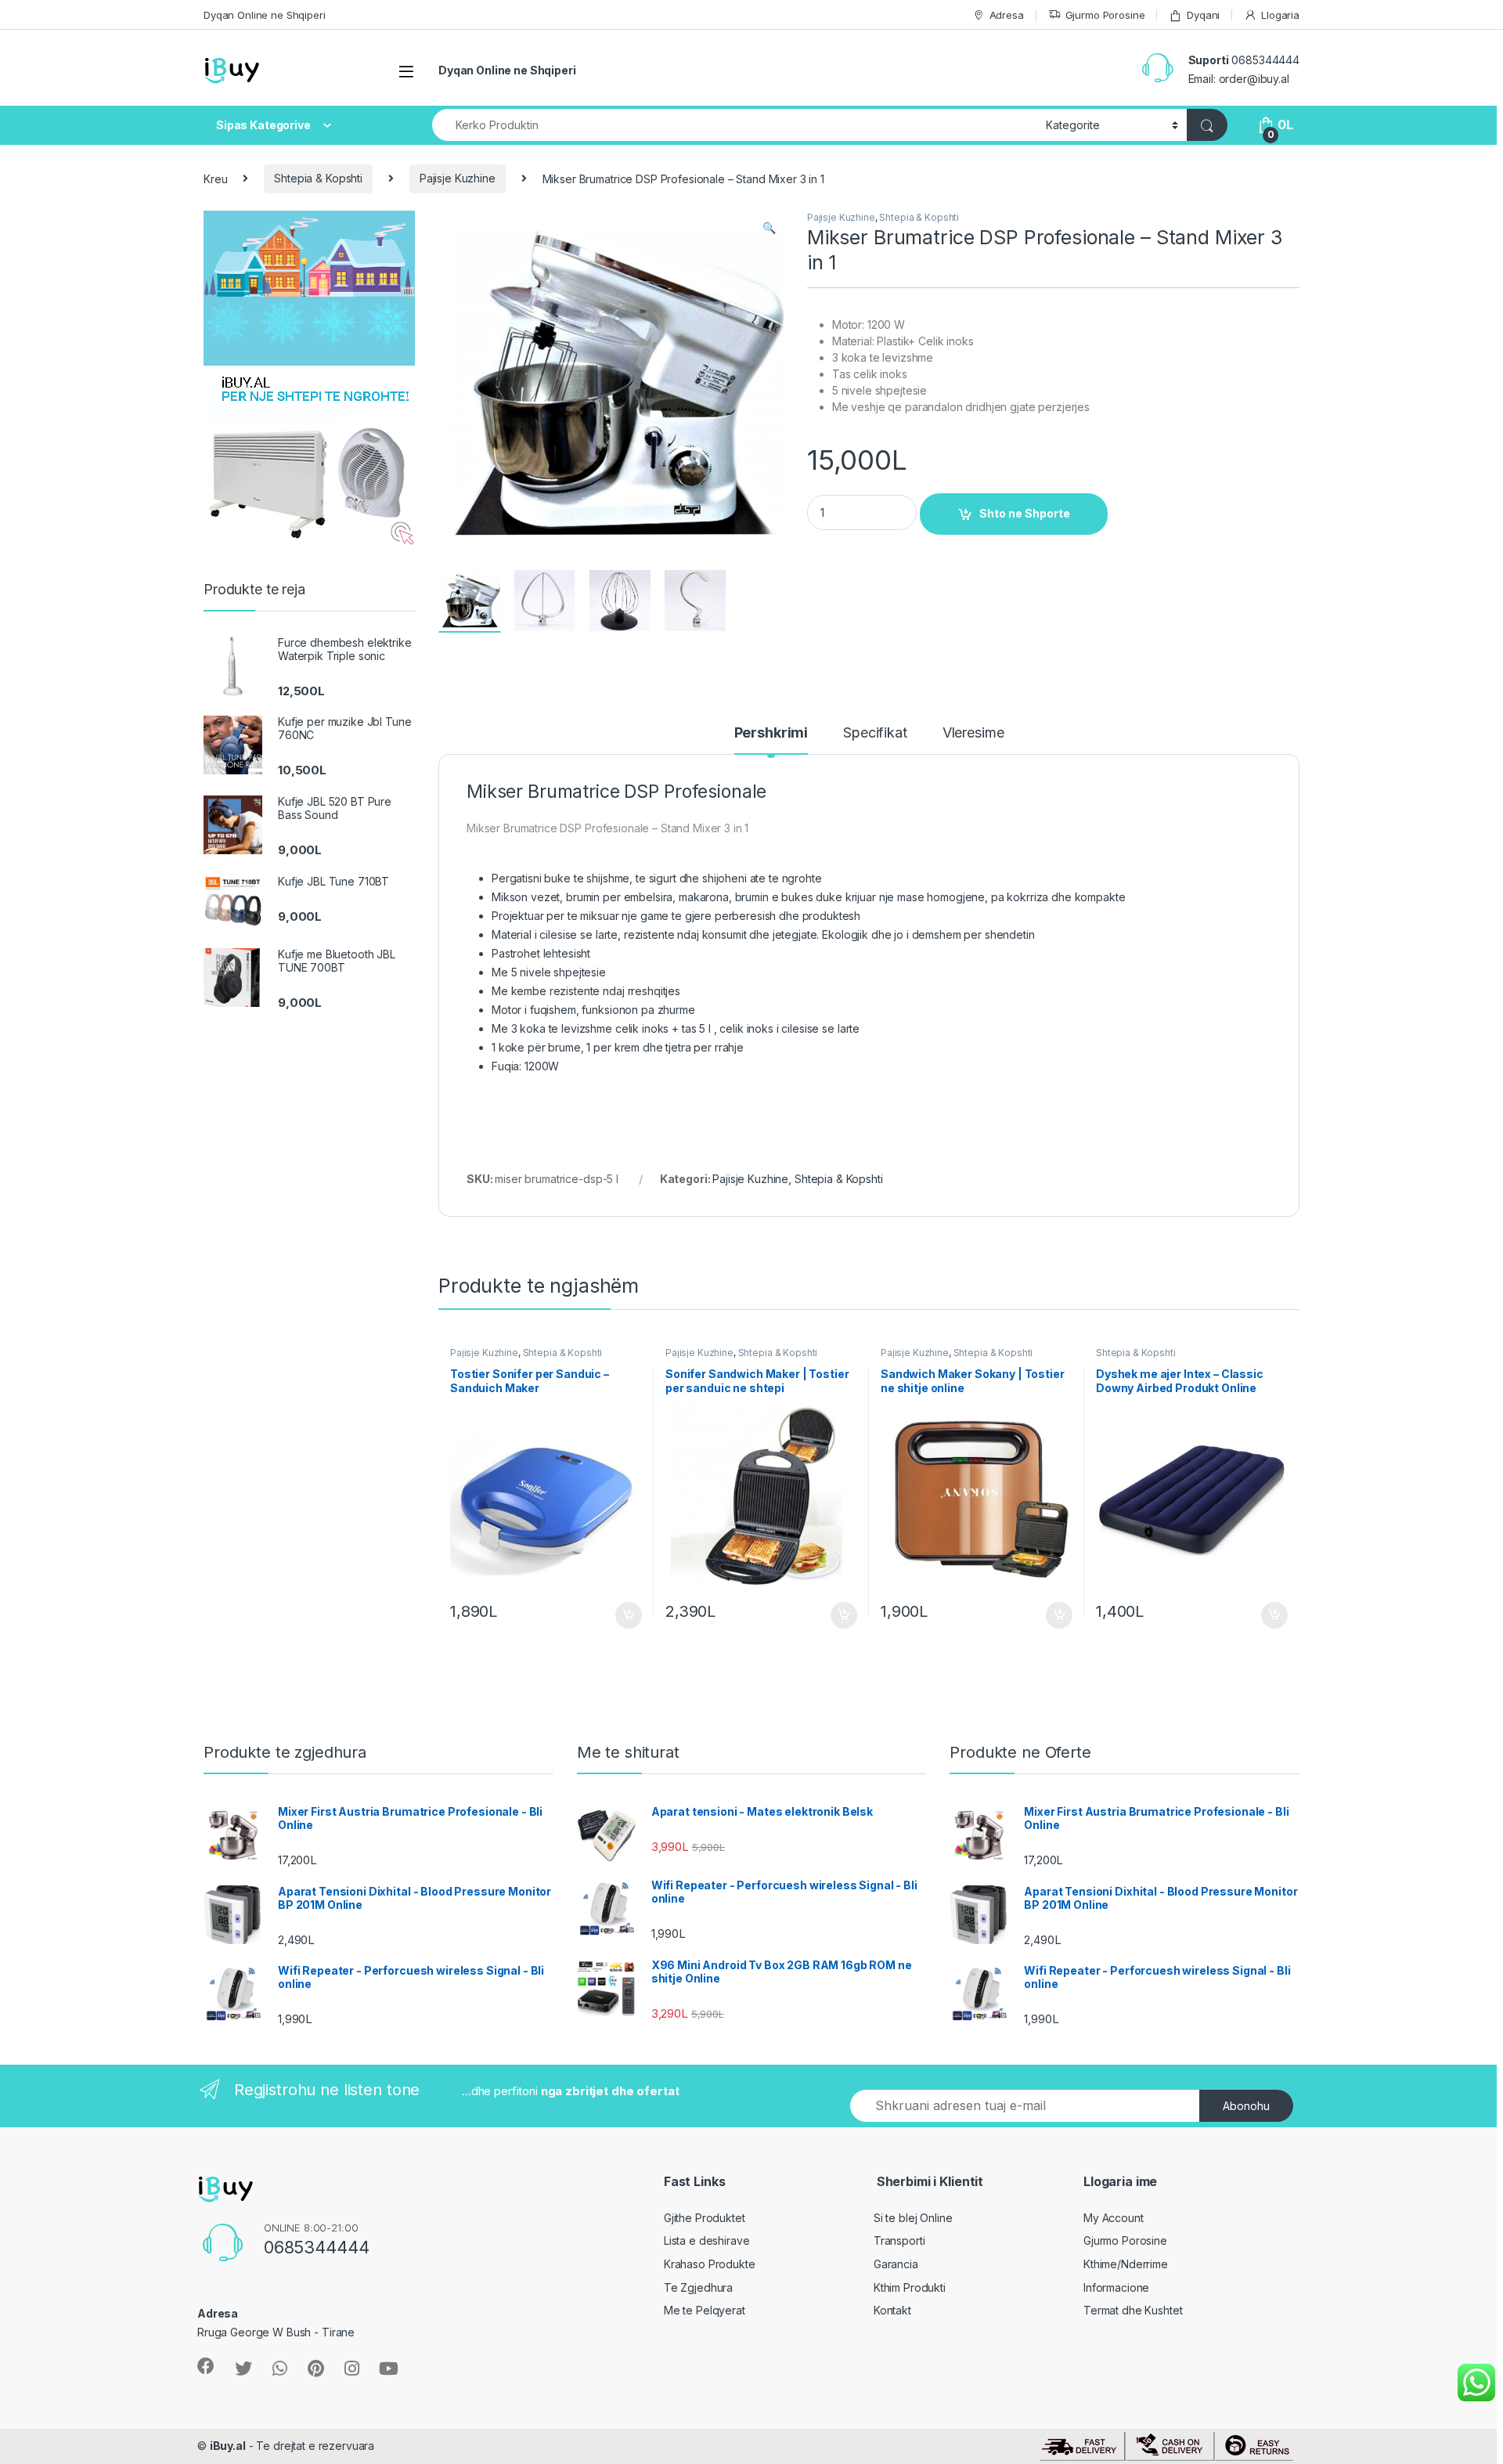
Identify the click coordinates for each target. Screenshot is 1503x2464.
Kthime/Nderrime (1126, 2264)
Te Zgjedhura (698, 2287)
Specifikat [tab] (875, 733)
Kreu (215, 178)
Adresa (1007, 15)
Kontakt (892, 2310)
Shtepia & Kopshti (318, 178)
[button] (769, 228)
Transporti (899, 2240)
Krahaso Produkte (710, 2264)
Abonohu (1246, 2106)
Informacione (1116, 2287)
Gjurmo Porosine (1105, 15)
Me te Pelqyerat (705, 2310)
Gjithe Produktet (705, 2218)
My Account (1114, 2218)
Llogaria (1280, 15)
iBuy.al (228, 2446)
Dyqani (1203, 15)
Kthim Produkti (910, 2287)
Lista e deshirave (707, 2240)
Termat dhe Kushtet (1133, 2310)
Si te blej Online (913, 2218)
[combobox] (735, 125)
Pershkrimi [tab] (771, 733)
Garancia (896, 2264)
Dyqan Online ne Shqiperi (265, 15)
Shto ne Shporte (1025, 513)
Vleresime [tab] (973, 733)
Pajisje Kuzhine (458, 178)
